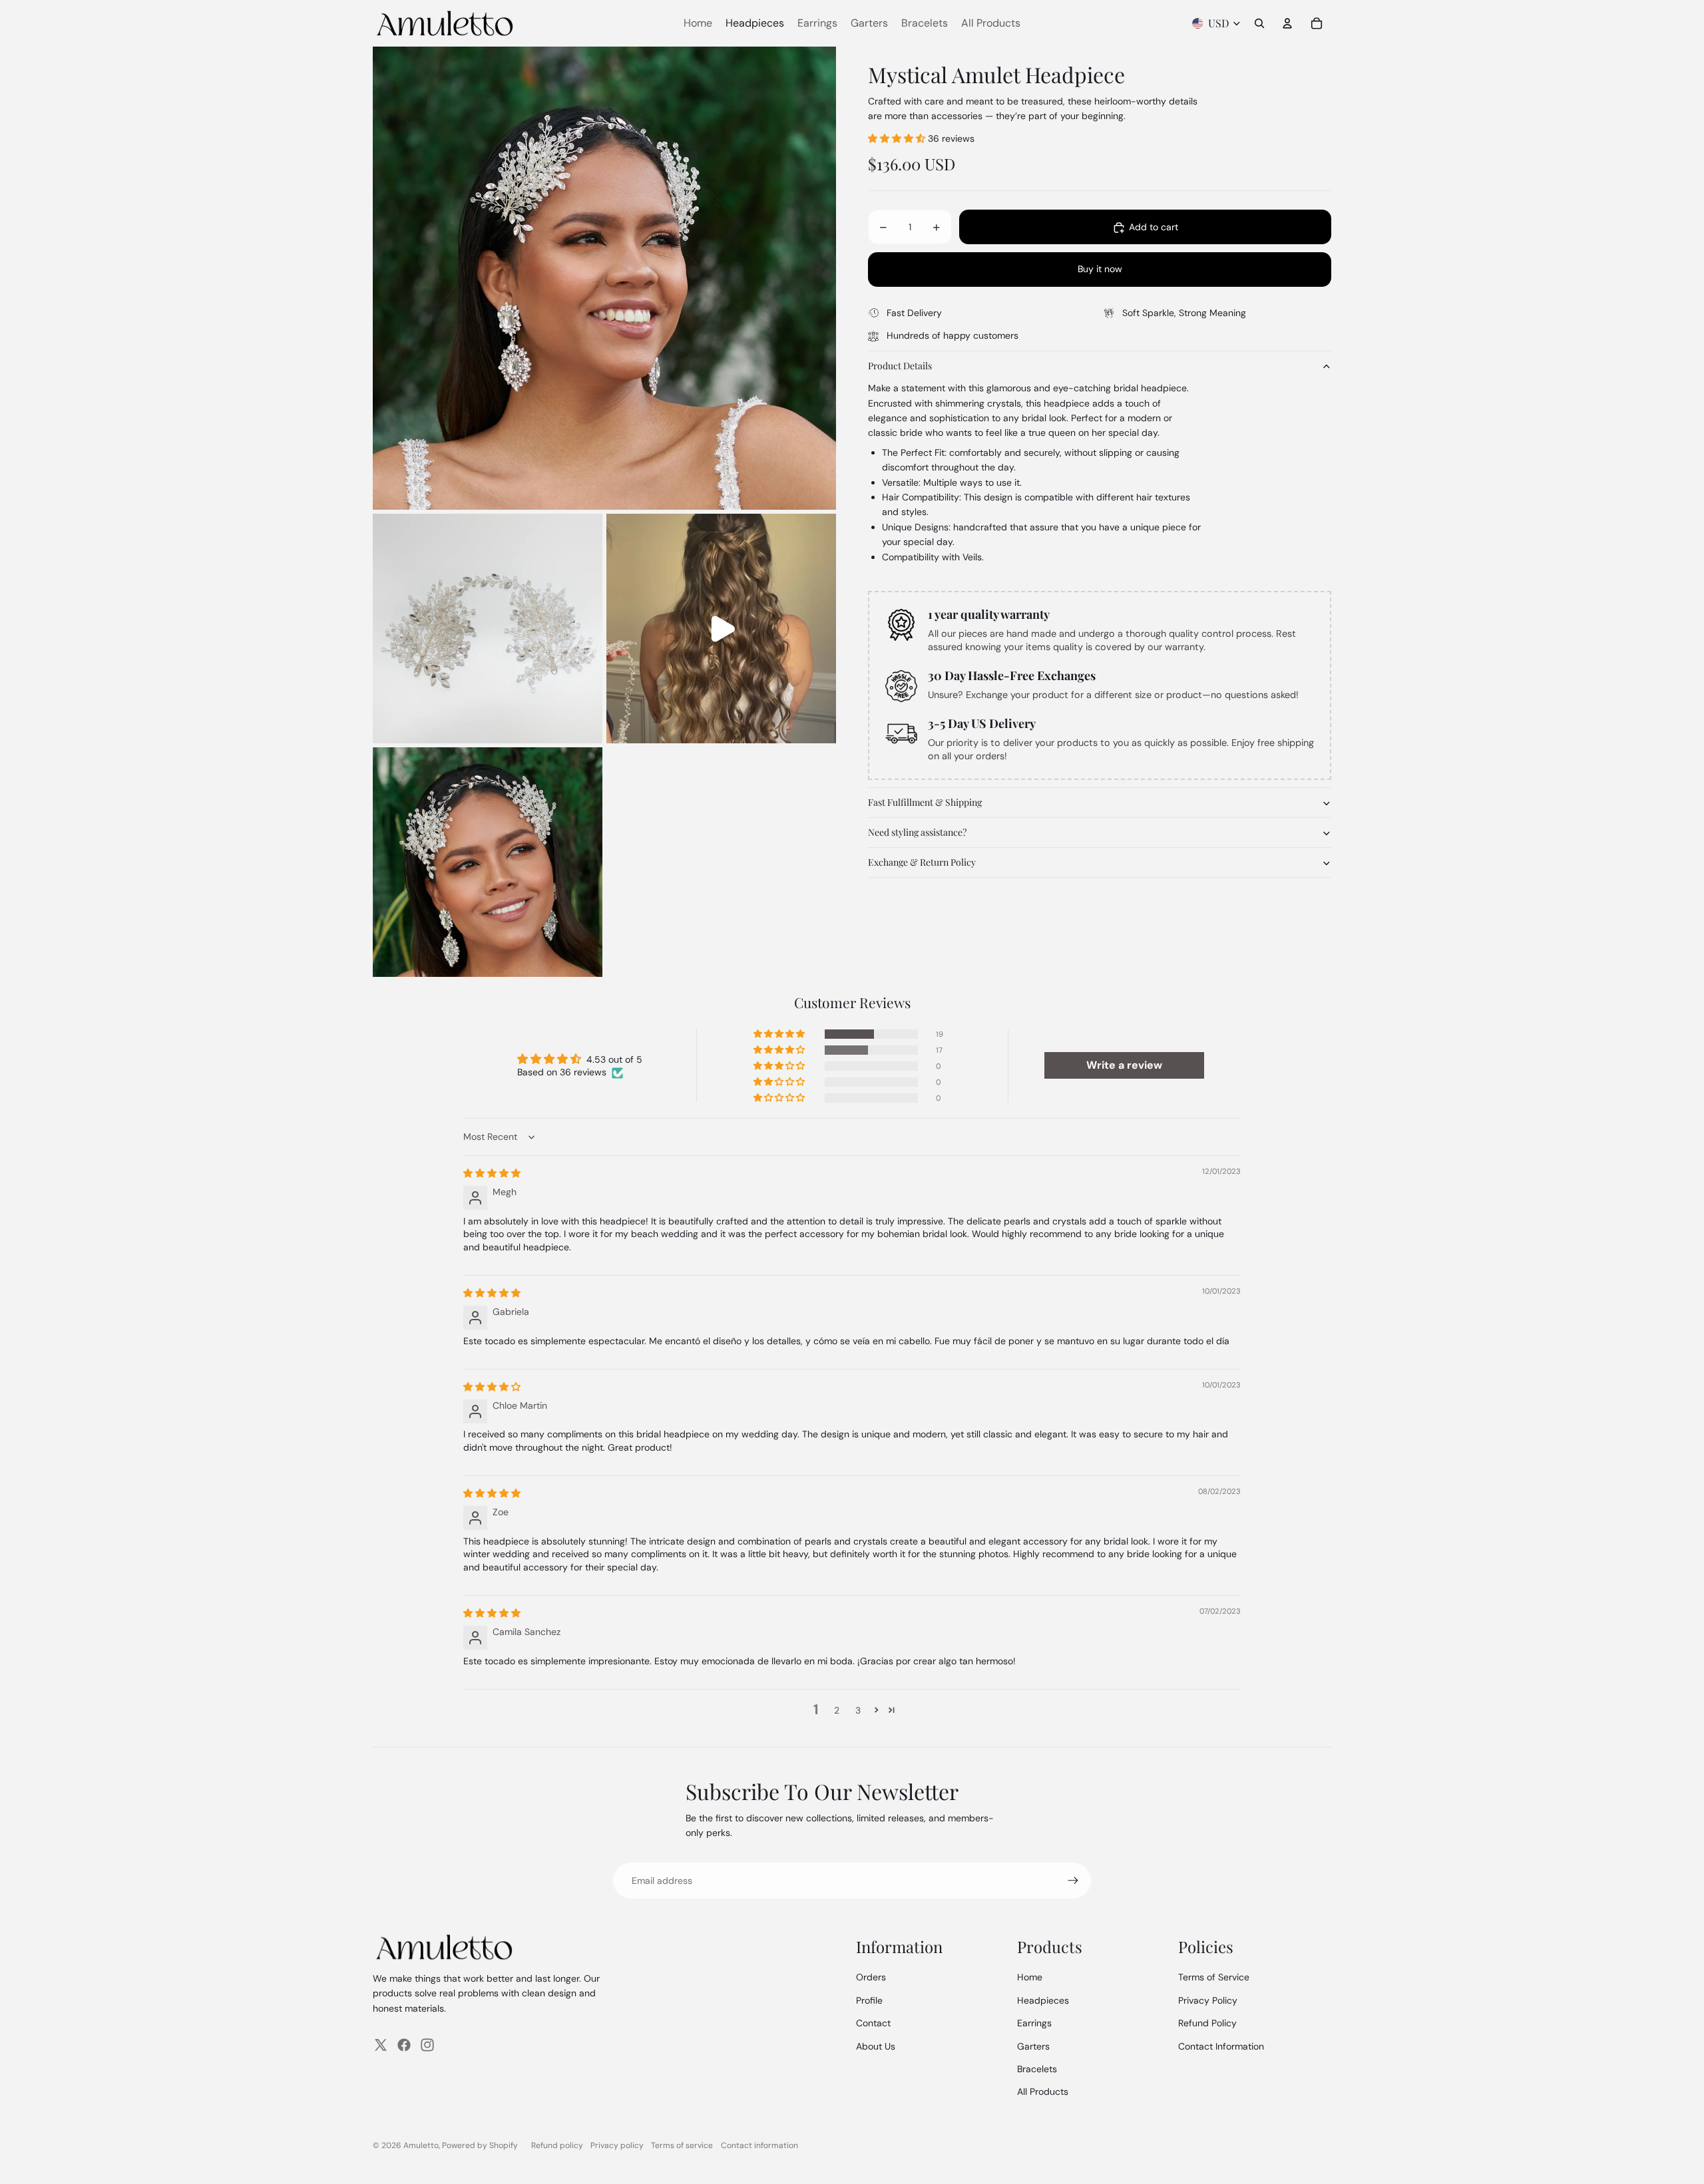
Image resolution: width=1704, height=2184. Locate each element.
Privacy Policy (1208, 2000)
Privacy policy (617, 2145)
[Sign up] (1073, 1881)
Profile (869, 2000)
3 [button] (858, 1710)
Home (1030, 1977)
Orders (871, 1977)
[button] (898, 138)
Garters (1033, 2046)
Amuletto (421, 2145)
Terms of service (682, 2145)
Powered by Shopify (480, 2145)
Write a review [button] (1124, 1065)
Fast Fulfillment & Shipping (925, 803)
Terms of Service (1214, 1977)
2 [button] (837, 1710)
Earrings (1034, 2023)
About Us (876, 2046)
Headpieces (1043, 2000)
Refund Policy (1207, 2023)
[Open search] (1259, 23)
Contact (873, 2023)
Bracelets (1037, 2069)
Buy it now (1100, 270)
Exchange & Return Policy (922, 863)
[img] (492, 1173)
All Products (1043, 2092)
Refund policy (557, 2145)
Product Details (900, 366)
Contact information (759, 2145)
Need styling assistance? (917, 833)
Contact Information (1221, 2046)
